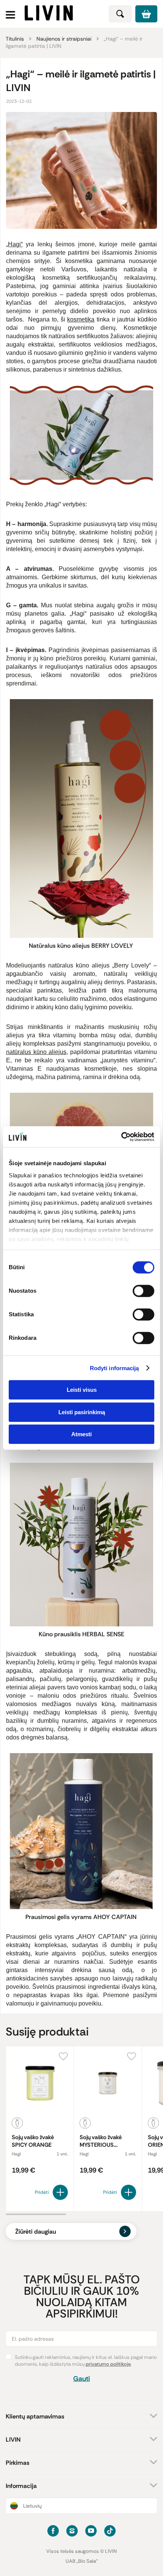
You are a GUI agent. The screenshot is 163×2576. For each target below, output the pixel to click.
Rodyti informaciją (114, 1368)
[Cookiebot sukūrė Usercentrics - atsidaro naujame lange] (121, 1137)
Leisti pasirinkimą (82, 1412)
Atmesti (81, 1434)
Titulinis (15, 39)
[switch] (143, 1291)
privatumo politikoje (108, 2364)
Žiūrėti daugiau (36, 2232)
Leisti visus (82, 1390)
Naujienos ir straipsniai (64, 39)
